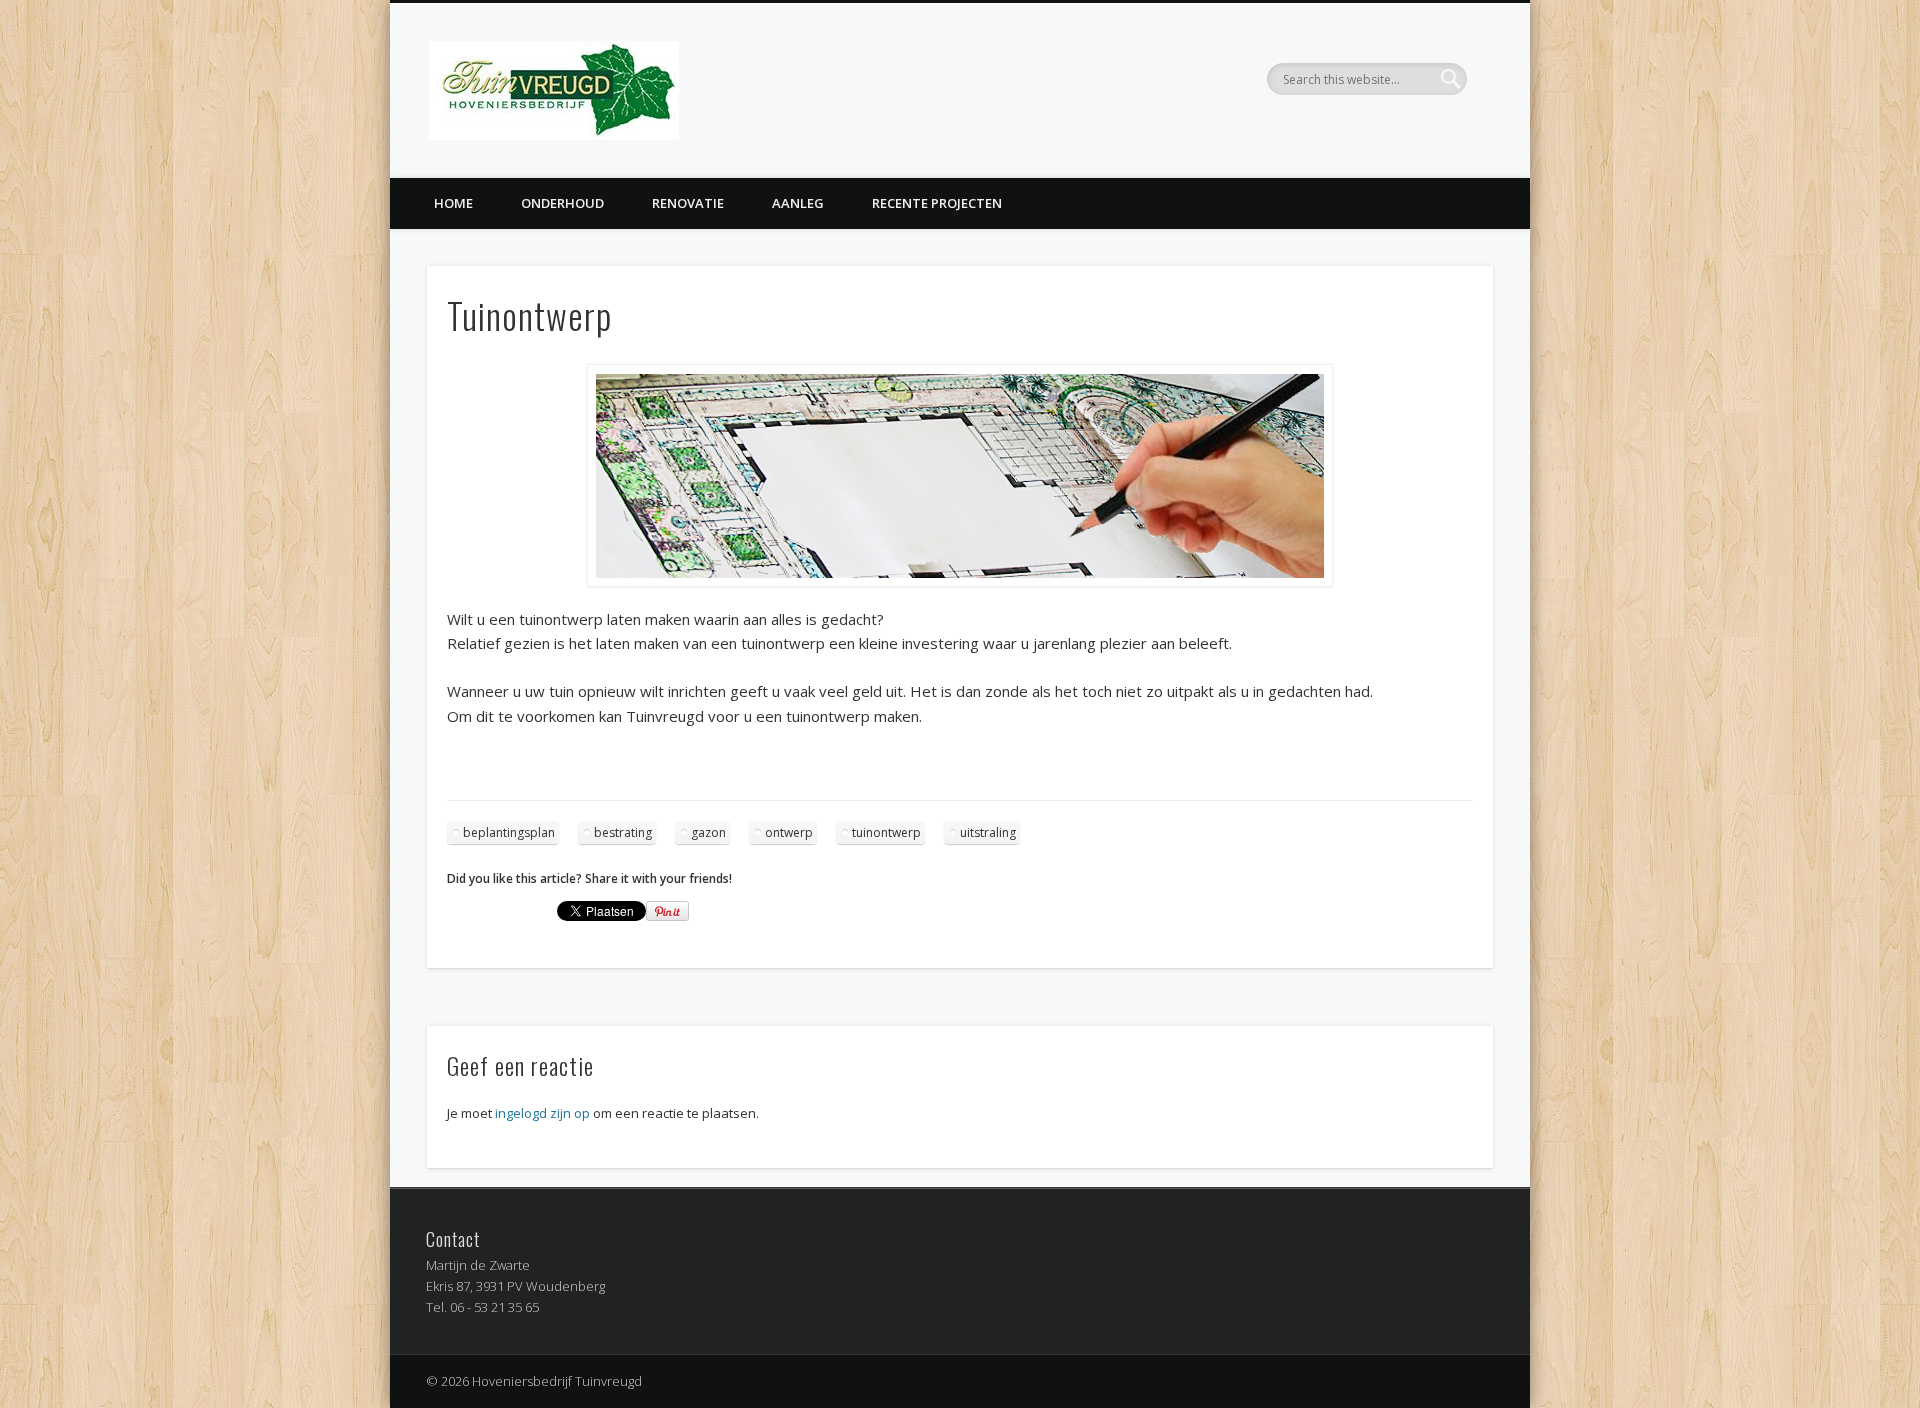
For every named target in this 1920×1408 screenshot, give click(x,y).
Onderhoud (562, 203)
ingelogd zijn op (542, 1113)
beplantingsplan (509, 832)
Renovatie (688, 203)
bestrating (623, 832)
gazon (708, 832)
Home (453, 203)
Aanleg (798, 203)
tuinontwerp (886, 832)
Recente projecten (937, 203)
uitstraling (988, 832)
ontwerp (789, 832)
